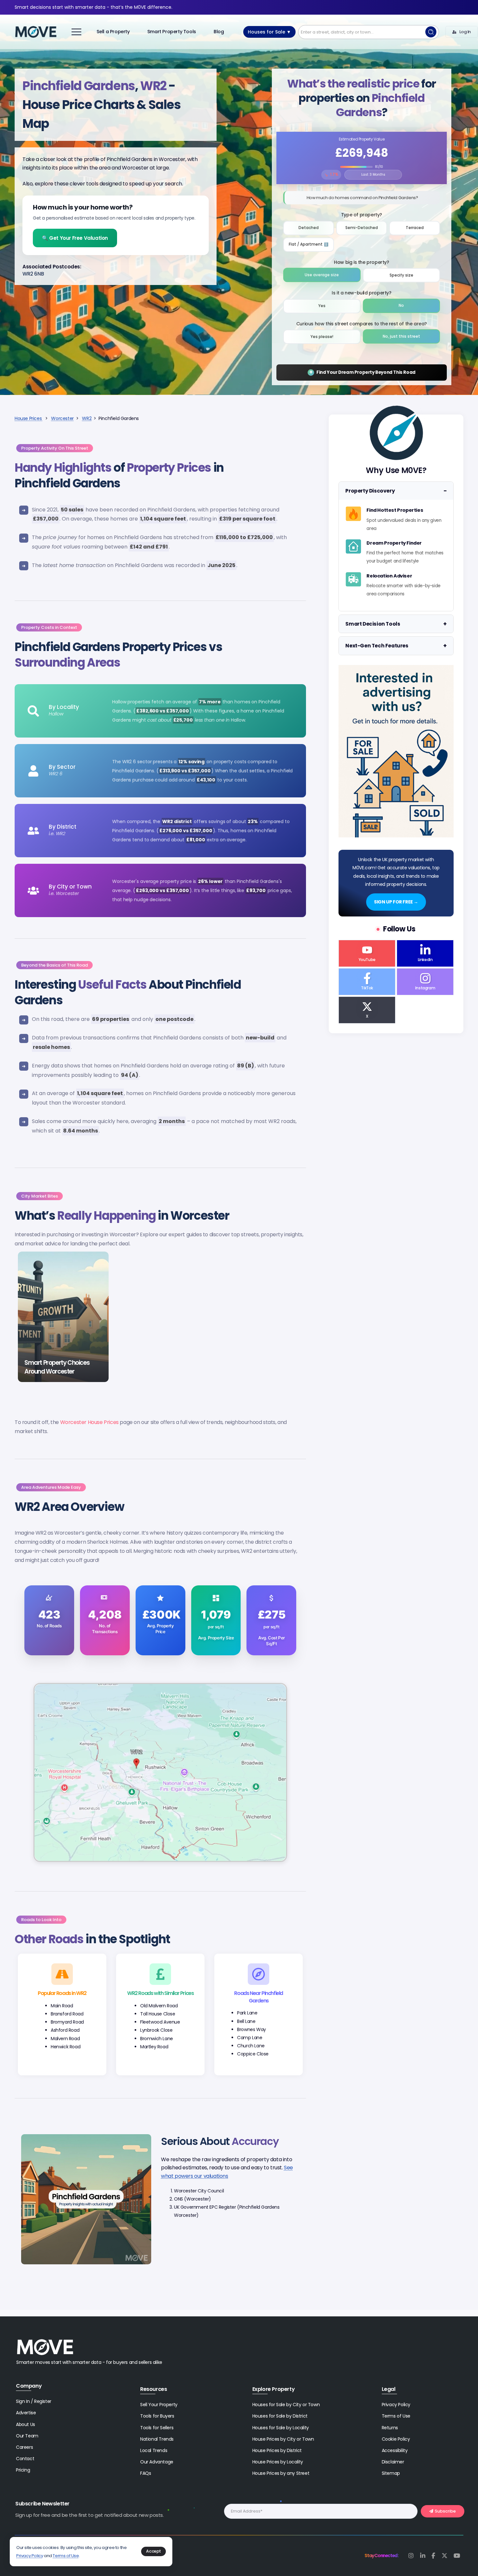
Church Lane (251, 2046)
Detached (309, 228)
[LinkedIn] (423, 2556)
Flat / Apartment (311, 242)
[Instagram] (411, 2556)
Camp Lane (250, 2038)
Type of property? (362, 215)
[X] (445, 2556)
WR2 (87, 418)
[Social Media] (367, 953)
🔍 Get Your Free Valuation (75, 238)
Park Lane (247, 2013)
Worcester (62, 418)
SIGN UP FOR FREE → (396, 902)
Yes (322, 306)
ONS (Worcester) (193, 2199)
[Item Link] (63, 1317)
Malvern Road (65, 2039)
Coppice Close (253, 2054)
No (401, 305)
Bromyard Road (67, 2022)
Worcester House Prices (89, 1422)
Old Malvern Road (159, 2006)
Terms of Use (66, 2556)
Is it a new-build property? (361, 293)
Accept (153, 2551)
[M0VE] (36, 32)
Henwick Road (66, 2047)
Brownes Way (252, 2029)
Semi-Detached (362, 228)
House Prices (29, 418)
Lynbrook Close (156, 2030)
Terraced (415, 228)
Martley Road (154, 2047)
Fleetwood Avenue (160, 2022)
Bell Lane (246, 2021)
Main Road (62, 2006)
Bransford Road (67, 2014)
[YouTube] (457, 2556)
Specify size (401, 275)
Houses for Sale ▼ (269, 32)
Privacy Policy (30, 2556)
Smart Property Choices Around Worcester (57, 1367)
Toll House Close (158, 2014)
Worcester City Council (199, 2191)
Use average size (322, 275)
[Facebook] (433, 2556)
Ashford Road (65, 2030)
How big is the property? (361, 262)
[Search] (431, 32)
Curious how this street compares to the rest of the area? (362, 324)
